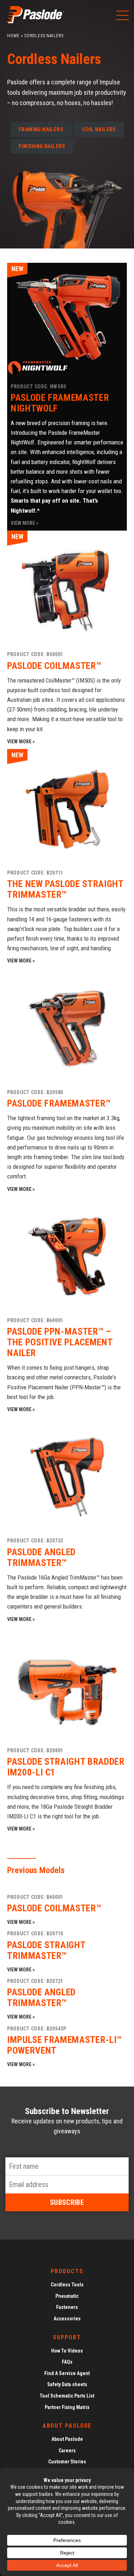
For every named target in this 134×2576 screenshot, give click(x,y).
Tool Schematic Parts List (67, 2396)
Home (13, 36)
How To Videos (67, 2351)
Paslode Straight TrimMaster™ (46, 1950)
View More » (24, 523)
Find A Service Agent (67, 2373)
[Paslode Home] (36, 21)
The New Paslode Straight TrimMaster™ (65, 889)
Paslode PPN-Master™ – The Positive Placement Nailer (60, 1342)
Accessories (67, 2319)
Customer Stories (67, 2462)
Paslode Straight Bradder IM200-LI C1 (66, 1767)
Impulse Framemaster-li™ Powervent (64, 2045)
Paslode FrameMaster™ (59, 1103)
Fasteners (67, 2307)
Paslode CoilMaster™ (54, 666)
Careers (67, 2451)
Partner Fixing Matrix (67, 2407)
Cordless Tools (67, 2285)
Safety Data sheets (67, 2384)
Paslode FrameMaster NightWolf (60, 403)
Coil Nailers (99, 129)
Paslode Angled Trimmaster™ (41, 1557)
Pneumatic (67, 2296)
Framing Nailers (41, 129)
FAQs (67, 2362)
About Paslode (67, 2439)
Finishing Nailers (42, 146)
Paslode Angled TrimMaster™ (41, 1998)
